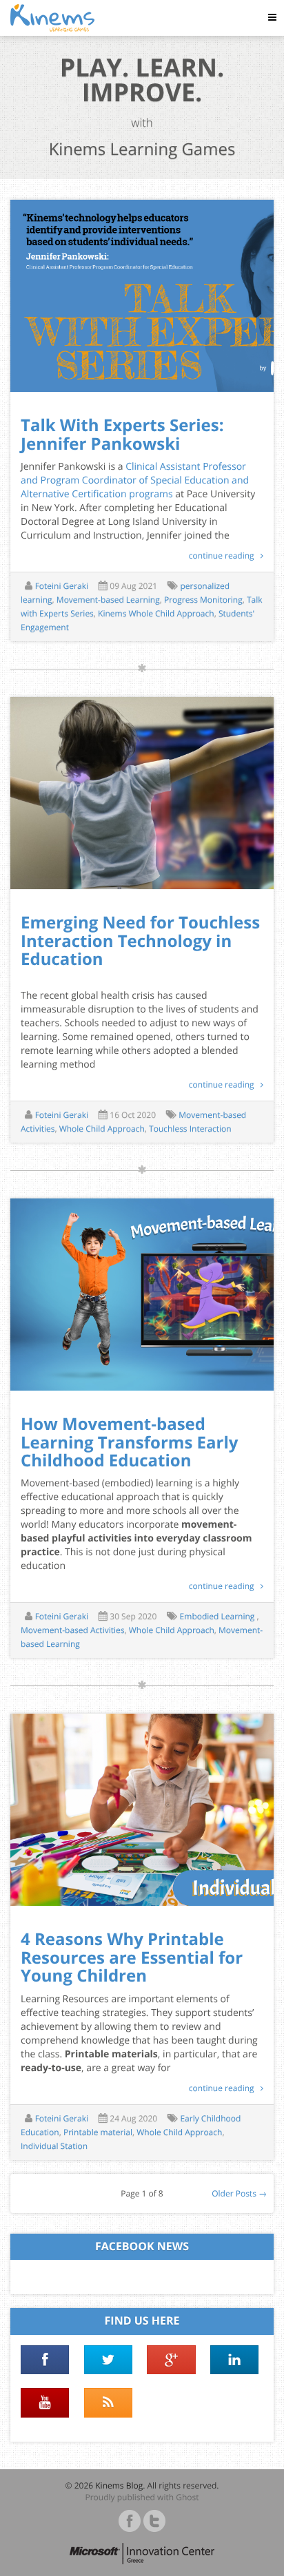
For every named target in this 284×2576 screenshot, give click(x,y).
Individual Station (54, 2146)
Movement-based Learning (108, 600)
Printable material (98, 2132)
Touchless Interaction (190, 1129)
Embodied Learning (219, 1616)
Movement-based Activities (72, 1630)
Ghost (187, 2497)
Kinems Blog (119, 2485)
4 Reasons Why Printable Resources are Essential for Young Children (132, 1957)
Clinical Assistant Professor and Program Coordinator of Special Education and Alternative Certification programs (135, 480)
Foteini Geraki (62, 586)
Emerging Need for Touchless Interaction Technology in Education (140, 941)
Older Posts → (239, 2193)
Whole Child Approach (102, 1129)
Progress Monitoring (203, 600)
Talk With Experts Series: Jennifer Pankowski (122, 434)
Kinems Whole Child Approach (156, 613)
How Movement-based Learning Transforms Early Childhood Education (129, 1442)
